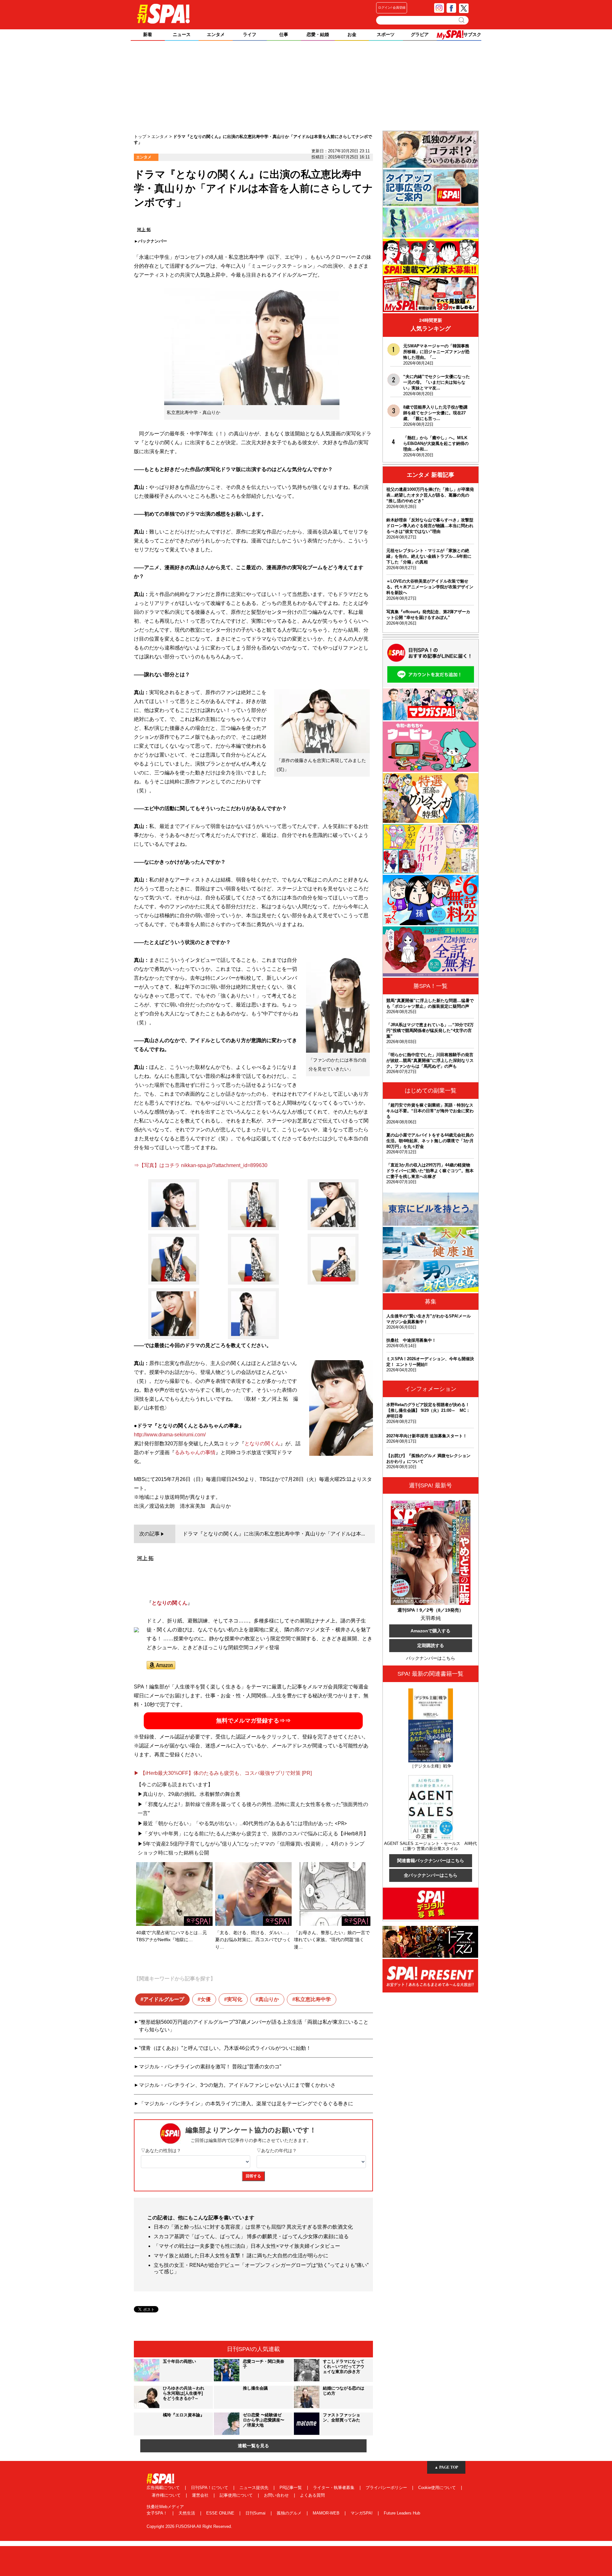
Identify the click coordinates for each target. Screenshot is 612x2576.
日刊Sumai (256, 2513)
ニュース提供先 (255, 2488)
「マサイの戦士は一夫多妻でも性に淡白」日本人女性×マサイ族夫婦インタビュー (247, 2246)
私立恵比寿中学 (313, 1999)
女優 (206, 1999)
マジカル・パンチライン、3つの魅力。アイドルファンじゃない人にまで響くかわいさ (237, 2085)
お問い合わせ (277, 2495)
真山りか (269, 1999)
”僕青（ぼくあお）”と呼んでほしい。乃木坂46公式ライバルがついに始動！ (225, 2048)
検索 (462, 20)
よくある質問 (312, 2495)
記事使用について (237, 2495)
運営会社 (201, 2495)
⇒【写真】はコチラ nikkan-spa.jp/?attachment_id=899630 (201, 1165)
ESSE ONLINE (221, 2513)
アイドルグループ (164, 1999)
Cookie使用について (438, 2488)
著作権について (167, 2495)
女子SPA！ (158, 2513)
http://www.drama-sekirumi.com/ (170, 1435)
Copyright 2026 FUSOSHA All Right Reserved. (189, 2526)
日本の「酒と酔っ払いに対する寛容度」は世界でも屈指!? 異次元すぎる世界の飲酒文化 (253, 2227)
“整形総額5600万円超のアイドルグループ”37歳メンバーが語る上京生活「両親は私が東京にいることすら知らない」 (254, 2026)
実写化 (235, 1999)
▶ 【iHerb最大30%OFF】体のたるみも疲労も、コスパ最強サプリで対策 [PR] (223, 1773)
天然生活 (187, 2513)
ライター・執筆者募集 (334, 2488)
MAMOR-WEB (327, 2513)
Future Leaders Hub (402, 2513)
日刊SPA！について (210, 2488)
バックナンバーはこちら (431, 1658)
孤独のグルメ (290, 2513)
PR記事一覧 (291, 2488)
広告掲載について (164, 2488)
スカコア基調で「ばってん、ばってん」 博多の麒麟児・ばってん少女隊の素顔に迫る (251, 2236)
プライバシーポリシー (387, 2488)
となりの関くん (262, 1444)
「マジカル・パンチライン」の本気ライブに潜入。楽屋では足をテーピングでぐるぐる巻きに (246, 2104)
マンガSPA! (362, 2513)
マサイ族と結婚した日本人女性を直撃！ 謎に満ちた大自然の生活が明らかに (241, 2256)
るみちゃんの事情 (195, 1452)
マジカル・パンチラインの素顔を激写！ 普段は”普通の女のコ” (210, 2067)
